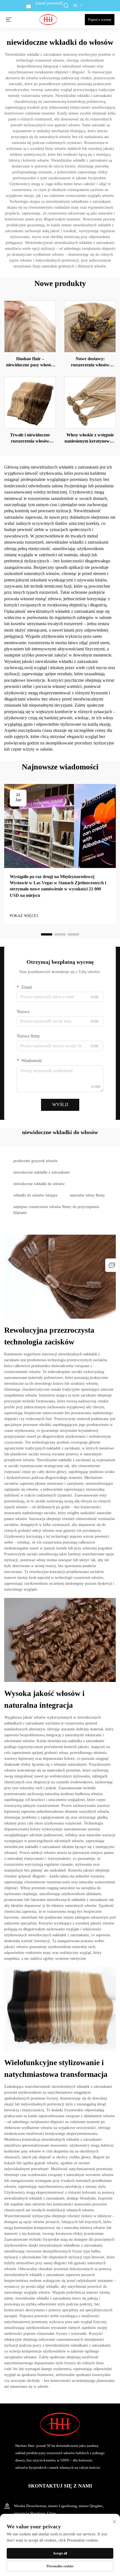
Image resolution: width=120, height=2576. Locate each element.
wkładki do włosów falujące (35, 1195)
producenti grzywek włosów (36, 1161)
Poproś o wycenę (100, 20)
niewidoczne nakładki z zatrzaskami (42, 1172)
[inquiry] (112, 1265)
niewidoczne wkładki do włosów (39, 1184)
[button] (47, 934)
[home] (48, 19)
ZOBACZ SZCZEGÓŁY (30, 326)
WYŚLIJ (60, 1105)
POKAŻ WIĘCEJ (24, 916)
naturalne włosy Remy (87, 1195)
